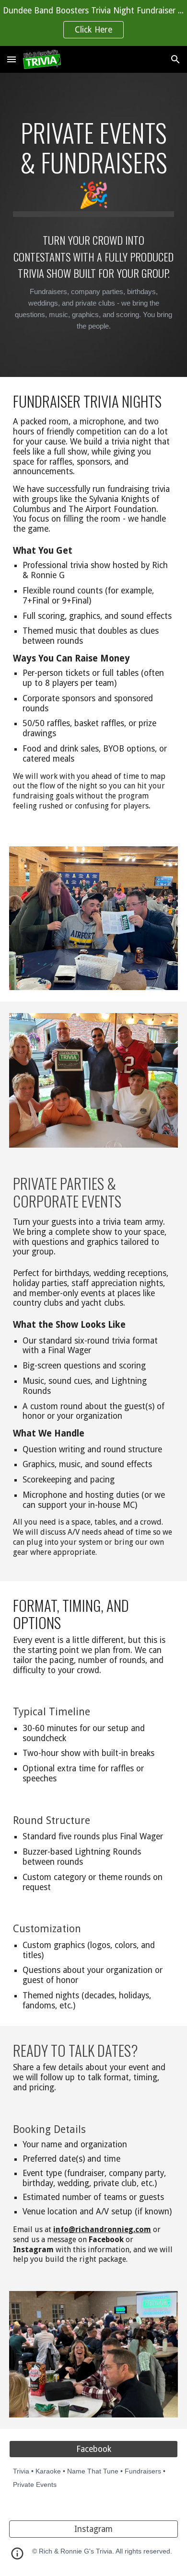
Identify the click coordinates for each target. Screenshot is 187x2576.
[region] (93, 23)
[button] (12, 59)
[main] (93, 167)
